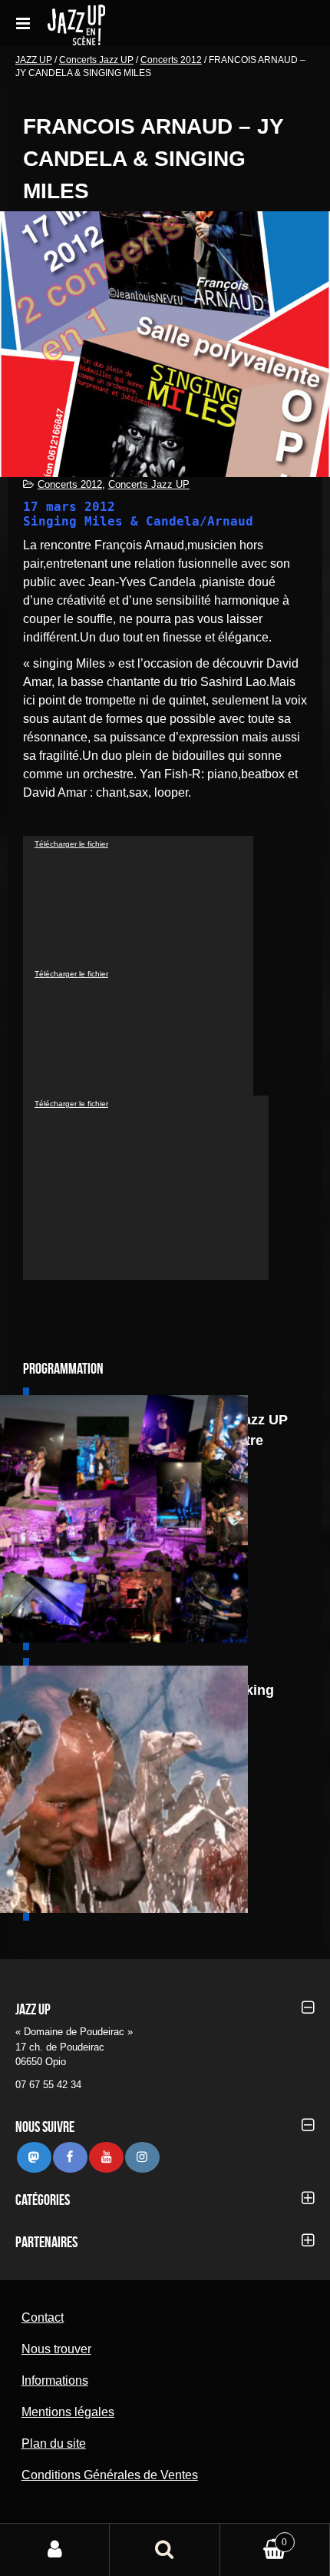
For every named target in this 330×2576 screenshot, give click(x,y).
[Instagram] (142, 2157)
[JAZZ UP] (137, 23)
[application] (138, 901)
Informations (55, 2380)
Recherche (165, 2550)
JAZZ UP (34, 60)
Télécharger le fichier (71, 844)
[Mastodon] (34, 2157)
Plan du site (54, 2443)
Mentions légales (68, 2412)
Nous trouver (56, 2349)
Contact (43, 2317)
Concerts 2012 (171, 60)
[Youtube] (106, 2157)
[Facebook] (70, 2157)
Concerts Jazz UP (96, 60)
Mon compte (55, 2550)
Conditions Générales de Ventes (110, 2475)
